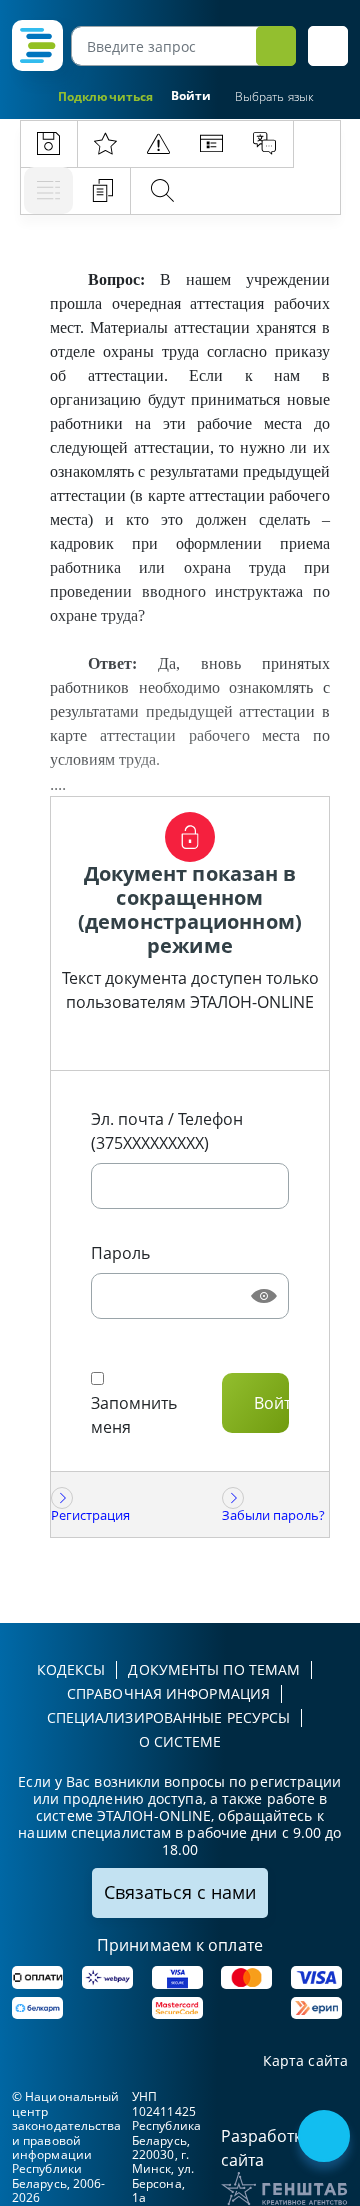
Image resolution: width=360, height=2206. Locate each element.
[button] (328, 46)
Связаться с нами (180, 1892)
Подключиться (105, 96)
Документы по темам (214, 1669)
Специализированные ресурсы (169, 1717)
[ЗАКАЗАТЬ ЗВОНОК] (326, 2138)
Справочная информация (168, 1693)
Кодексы (71, 1669)
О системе (180, 1741)
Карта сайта (305, 2061)
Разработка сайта (266, 2148)
